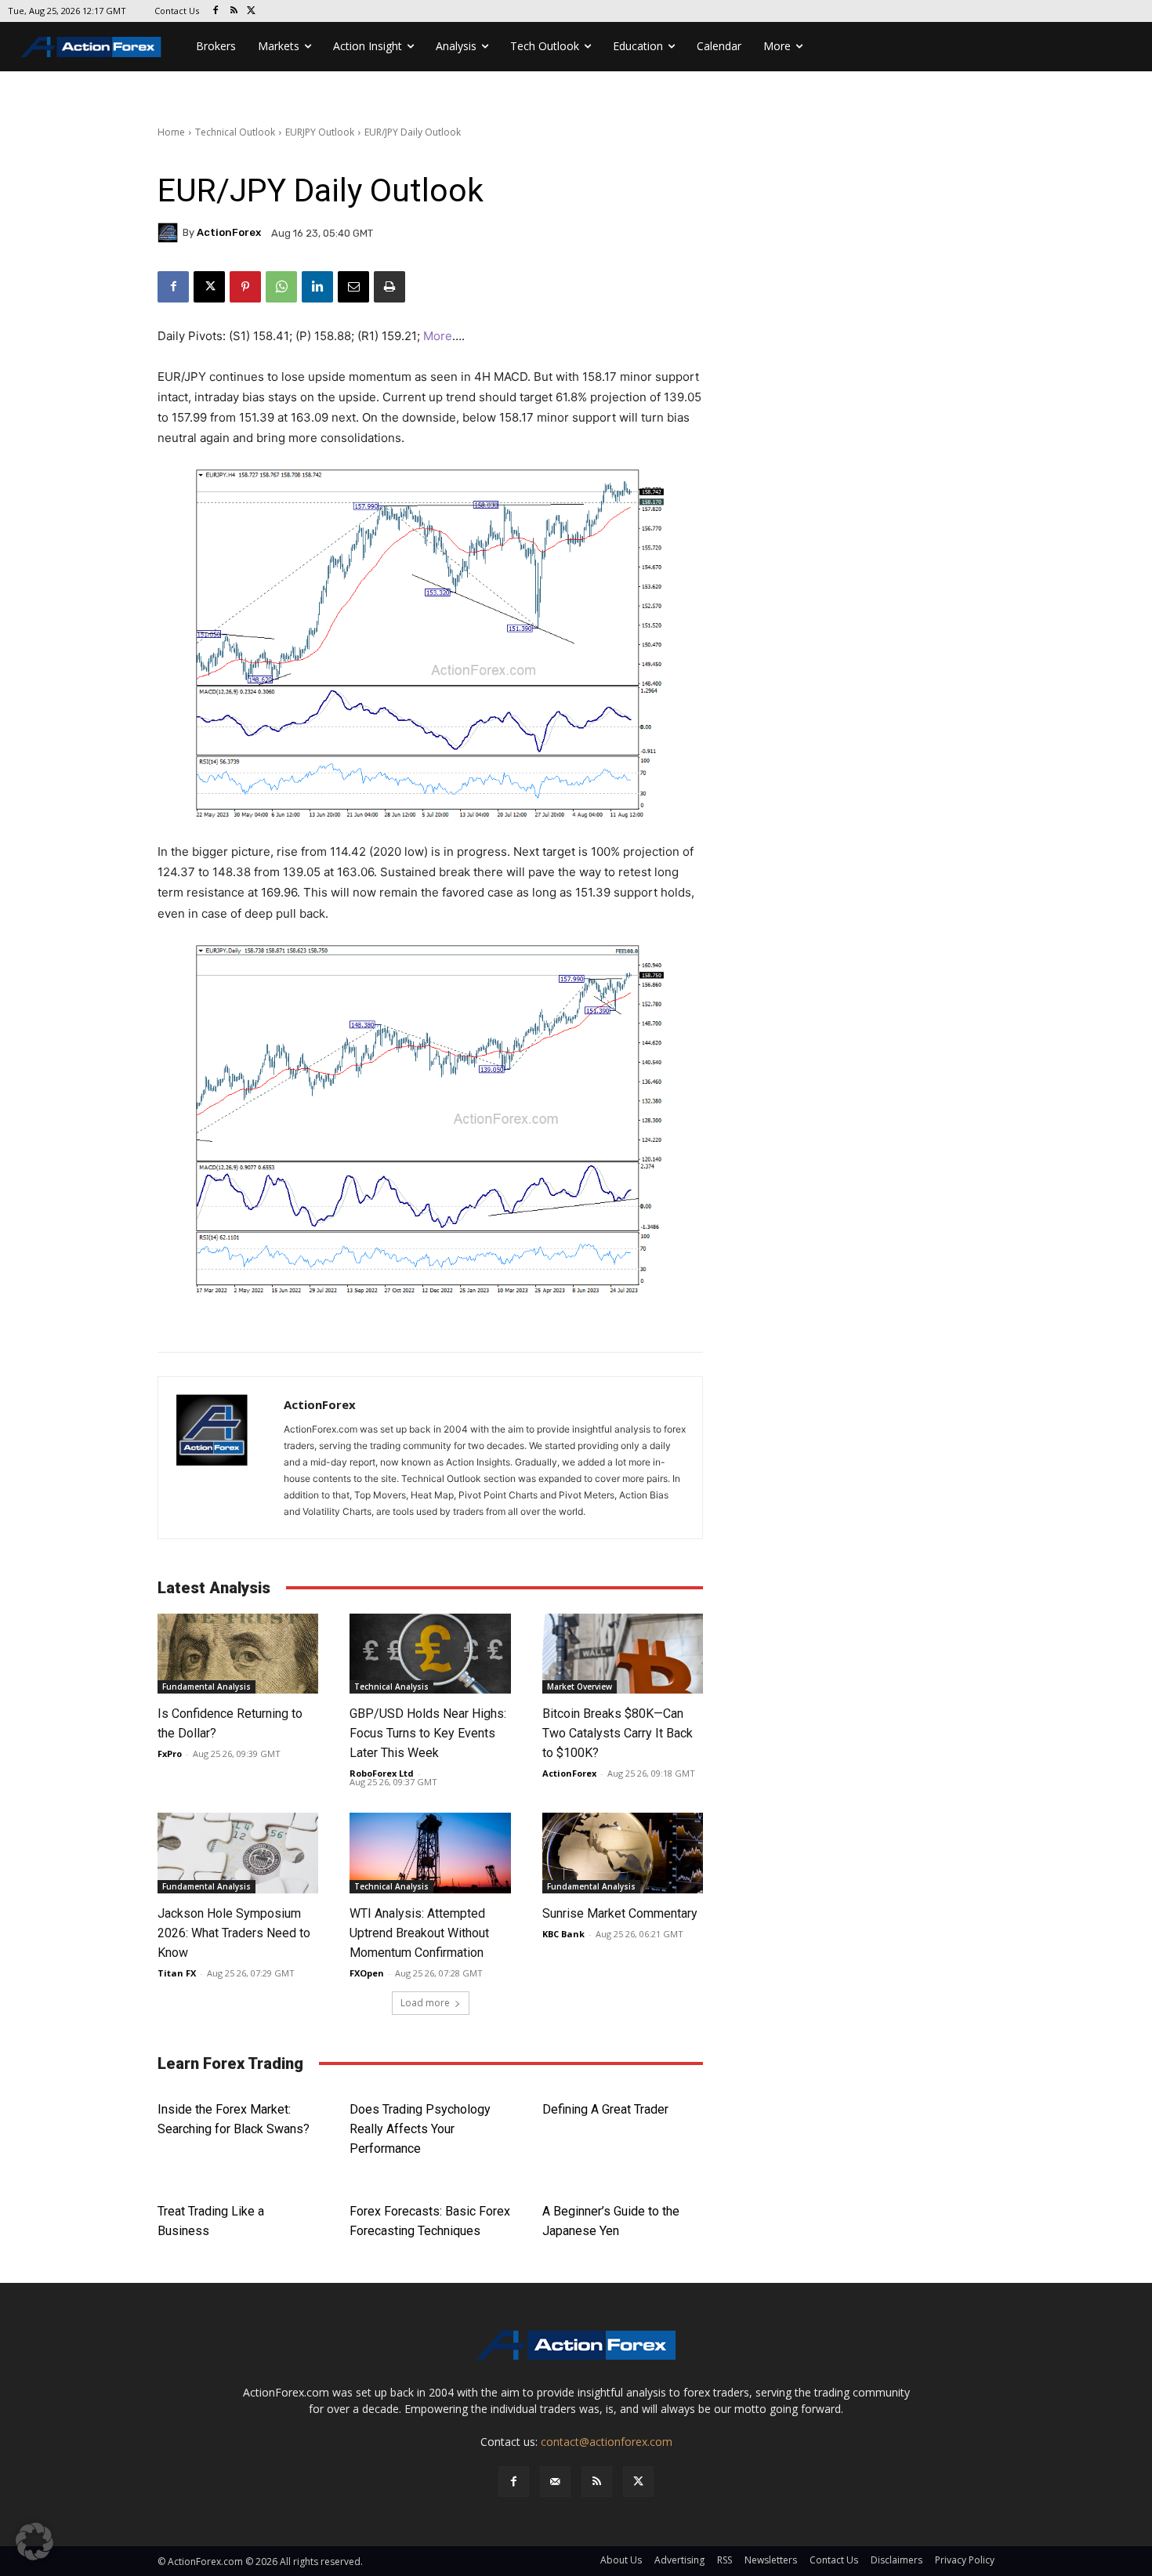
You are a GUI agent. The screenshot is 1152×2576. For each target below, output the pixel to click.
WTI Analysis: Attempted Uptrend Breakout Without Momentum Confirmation (419, 1933)
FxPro (170, 1754)
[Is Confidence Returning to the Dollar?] (238, 1654)
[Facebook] (216, 11)
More (438, 336)
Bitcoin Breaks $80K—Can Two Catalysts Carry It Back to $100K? (618, 1733)
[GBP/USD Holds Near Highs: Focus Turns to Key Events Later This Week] (430, 1654)
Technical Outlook (235, 132)
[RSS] (234, 11)
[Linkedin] (317, 287)
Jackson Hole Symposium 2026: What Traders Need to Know (234, 1933)
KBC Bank (563, 1934)
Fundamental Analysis (206, 1687)
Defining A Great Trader (605, 2109)
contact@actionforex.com (607, 2442)
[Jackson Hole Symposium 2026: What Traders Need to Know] (238, 1853)
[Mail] (555, 2482)
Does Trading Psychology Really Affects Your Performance (420, 2129)
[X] (252, 11)
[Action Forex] (91, 47)
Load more (425, 2003)
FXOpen (367, 1973)
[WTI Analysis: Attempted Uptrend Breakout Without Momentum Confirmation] (430, 1853)
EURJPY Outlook (320, 132)
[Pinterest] (245, 287)
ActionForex (229, 232)
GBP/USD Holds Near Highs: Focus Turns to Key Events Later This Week (428, 1733)
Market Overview (580, 1687)
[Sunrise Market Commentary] (623, 1853)
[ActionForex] (170, 233)
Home (171, 132)
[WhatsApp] (281, 287)
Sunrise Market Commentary (620, 1913)
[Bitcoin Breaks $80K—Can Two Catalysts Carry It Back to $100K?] (623, 1654)
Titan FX (177, 1973)
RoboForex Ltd (382, 1773)
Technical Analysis (391, 1687)
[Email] (353, 287)
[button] (34, 2542)
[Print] (389, 287)
